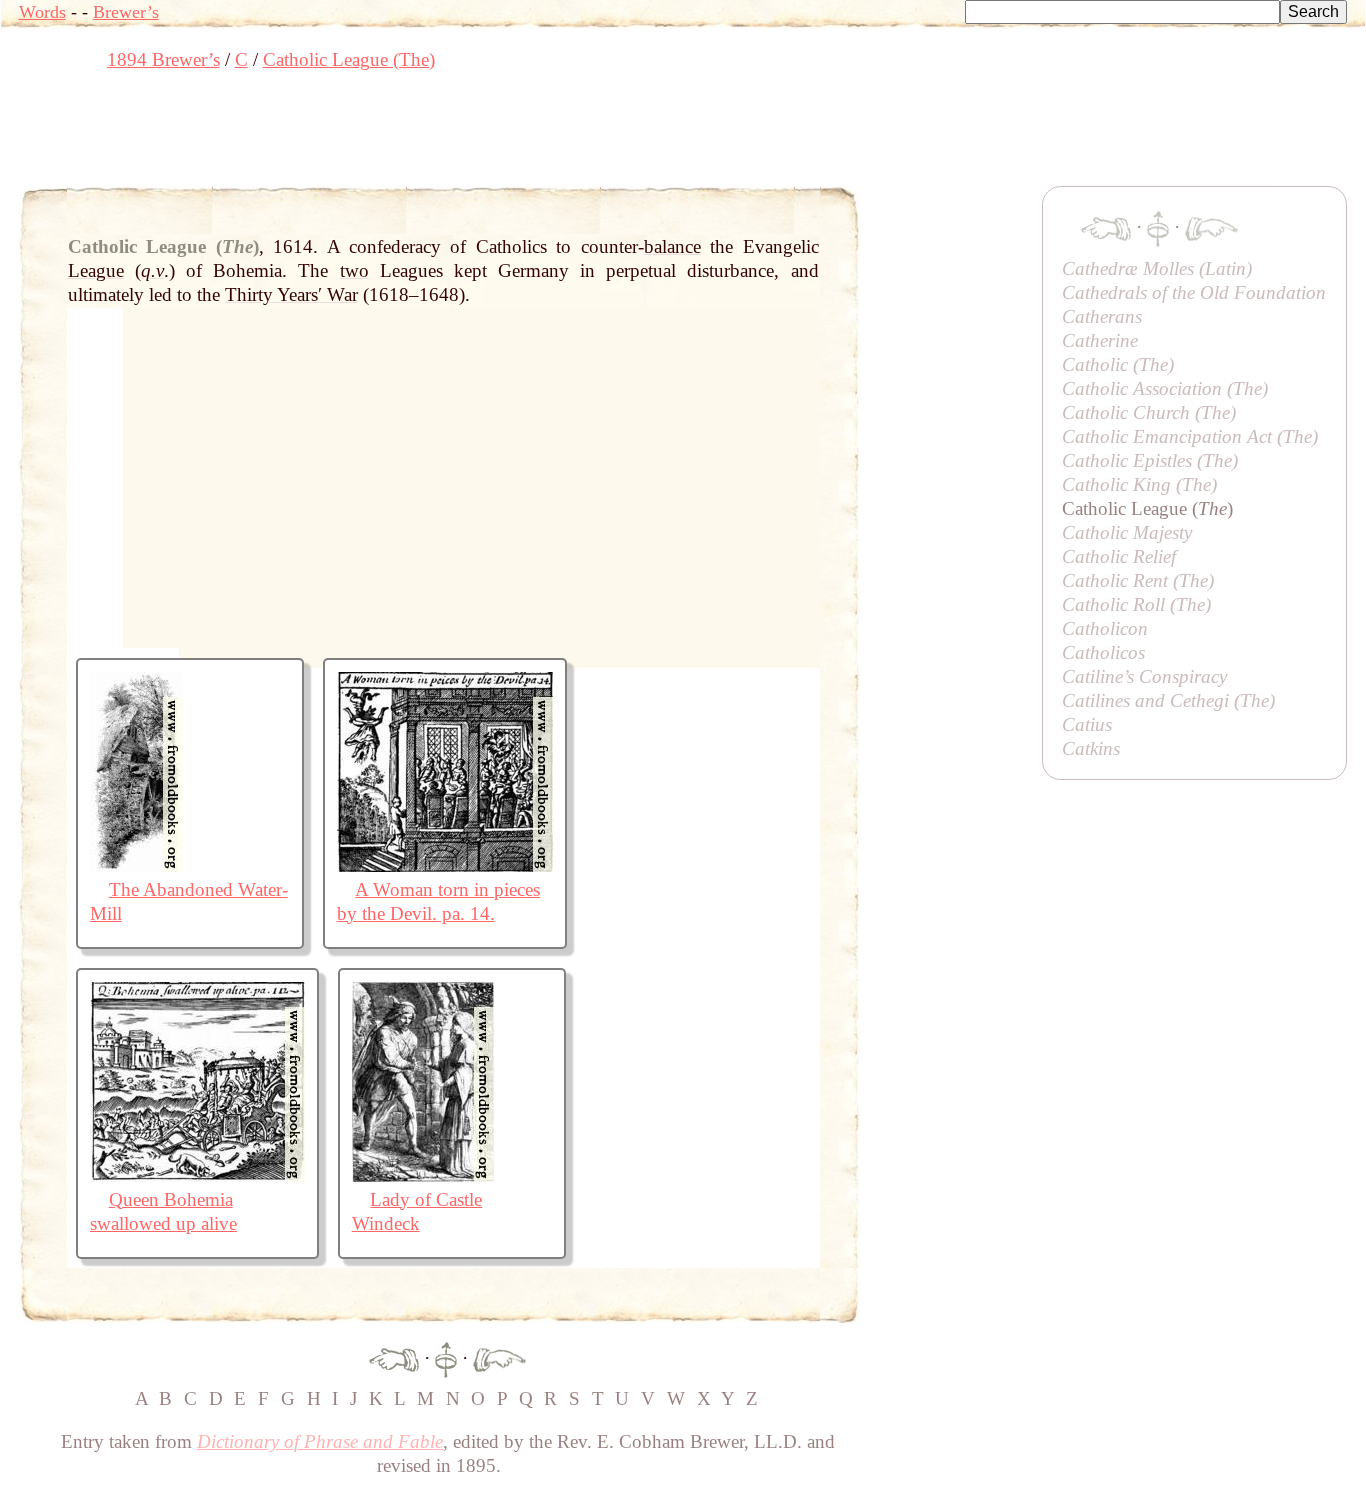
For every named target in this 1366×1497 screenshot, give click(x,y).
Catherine (1100, 340)
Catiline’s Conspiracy (1144, 676)
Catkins (1091, 748)
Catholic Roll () (1136, 604)
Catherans (1102, 316)
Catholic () (1118, 364)
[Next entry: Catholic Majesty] (499, 1357)
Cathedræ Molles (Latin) (1157, 268)
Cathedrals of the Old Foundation (1194, 292)
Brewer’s (126, 12)
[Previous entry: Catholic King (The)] (394, 1357)
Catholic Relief (1119, 556)
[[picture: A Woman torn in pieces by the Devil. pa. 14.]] (445, 865)
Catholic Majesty (1127, 532)
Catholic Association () (1165, 388)
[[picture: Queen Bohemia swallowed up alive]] (197, 1175)
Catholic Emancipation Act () (1190, 436)
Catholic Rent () (1138, 580)
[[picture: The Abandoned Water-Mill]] (136, 865)
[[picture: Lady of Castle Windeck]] (423, 1175)
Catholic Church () (1149, 412)
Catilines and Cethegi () (1168, 700)
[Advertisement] (383, 135)
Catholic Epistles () (1150, 460)
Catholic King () (1139, 484)
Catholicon (1105, 628)
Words (42, 12)
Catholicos (1103, 652)
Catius (1087, 724)
